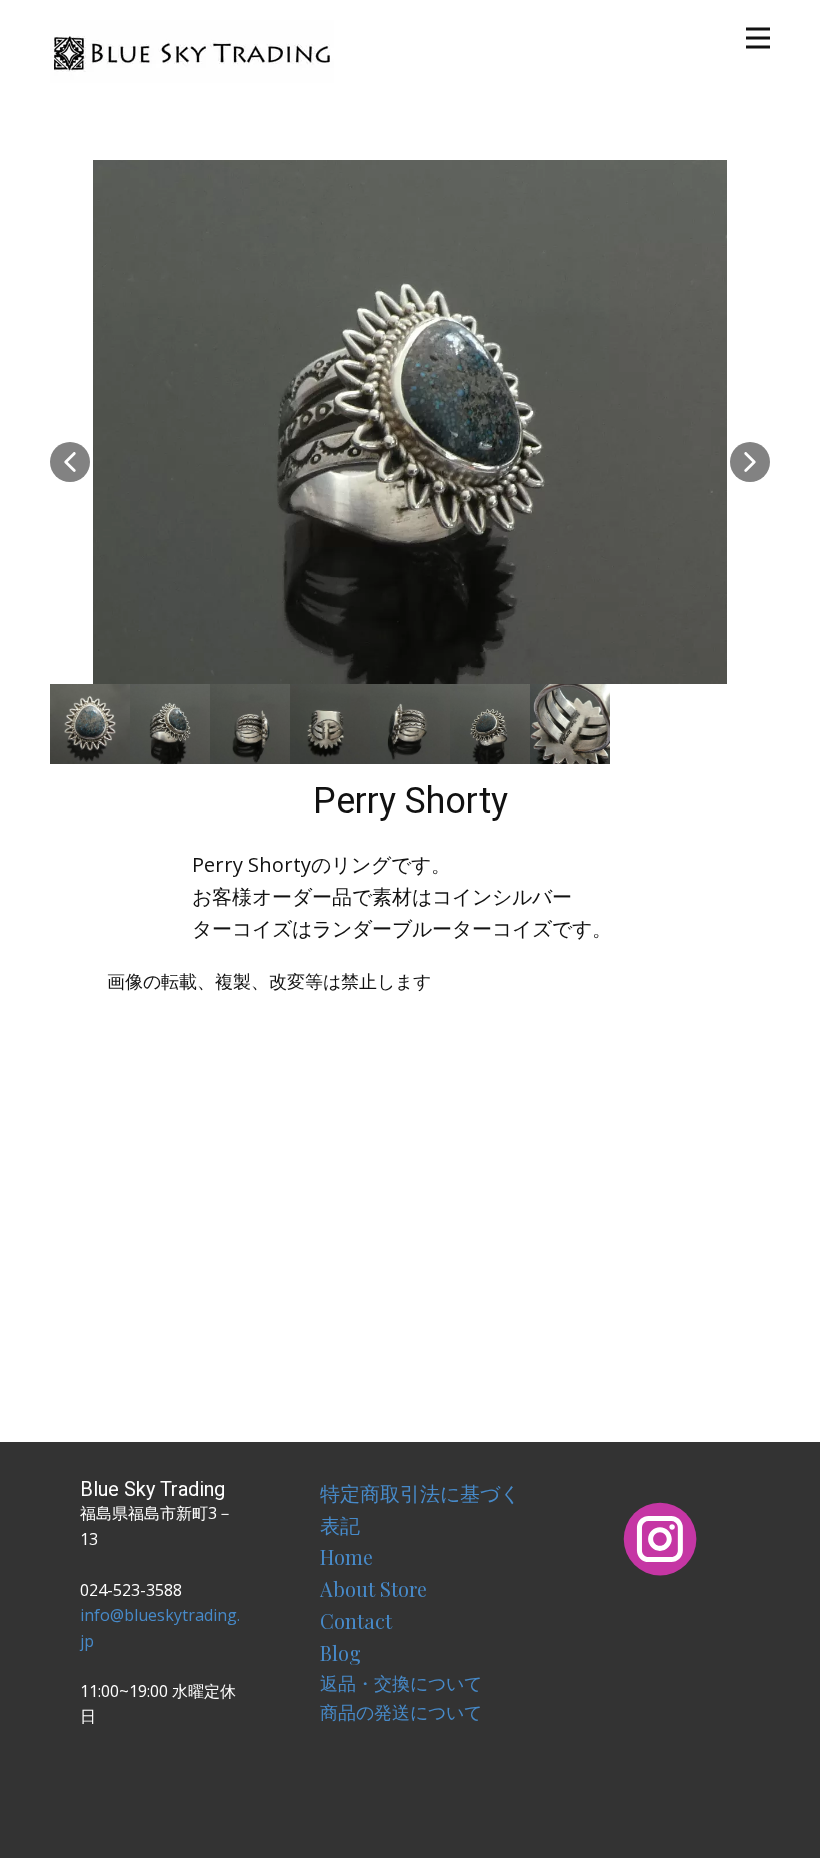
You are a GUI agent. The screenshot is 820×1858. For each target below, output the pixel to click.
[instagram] (660, 1539)
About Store (373, 1588)
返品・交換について (401, 1683)
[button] (70, 462)
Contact (356, 1620)
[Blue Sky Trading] (192, 51)
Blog (340, 1652)
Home (346, 1556)
